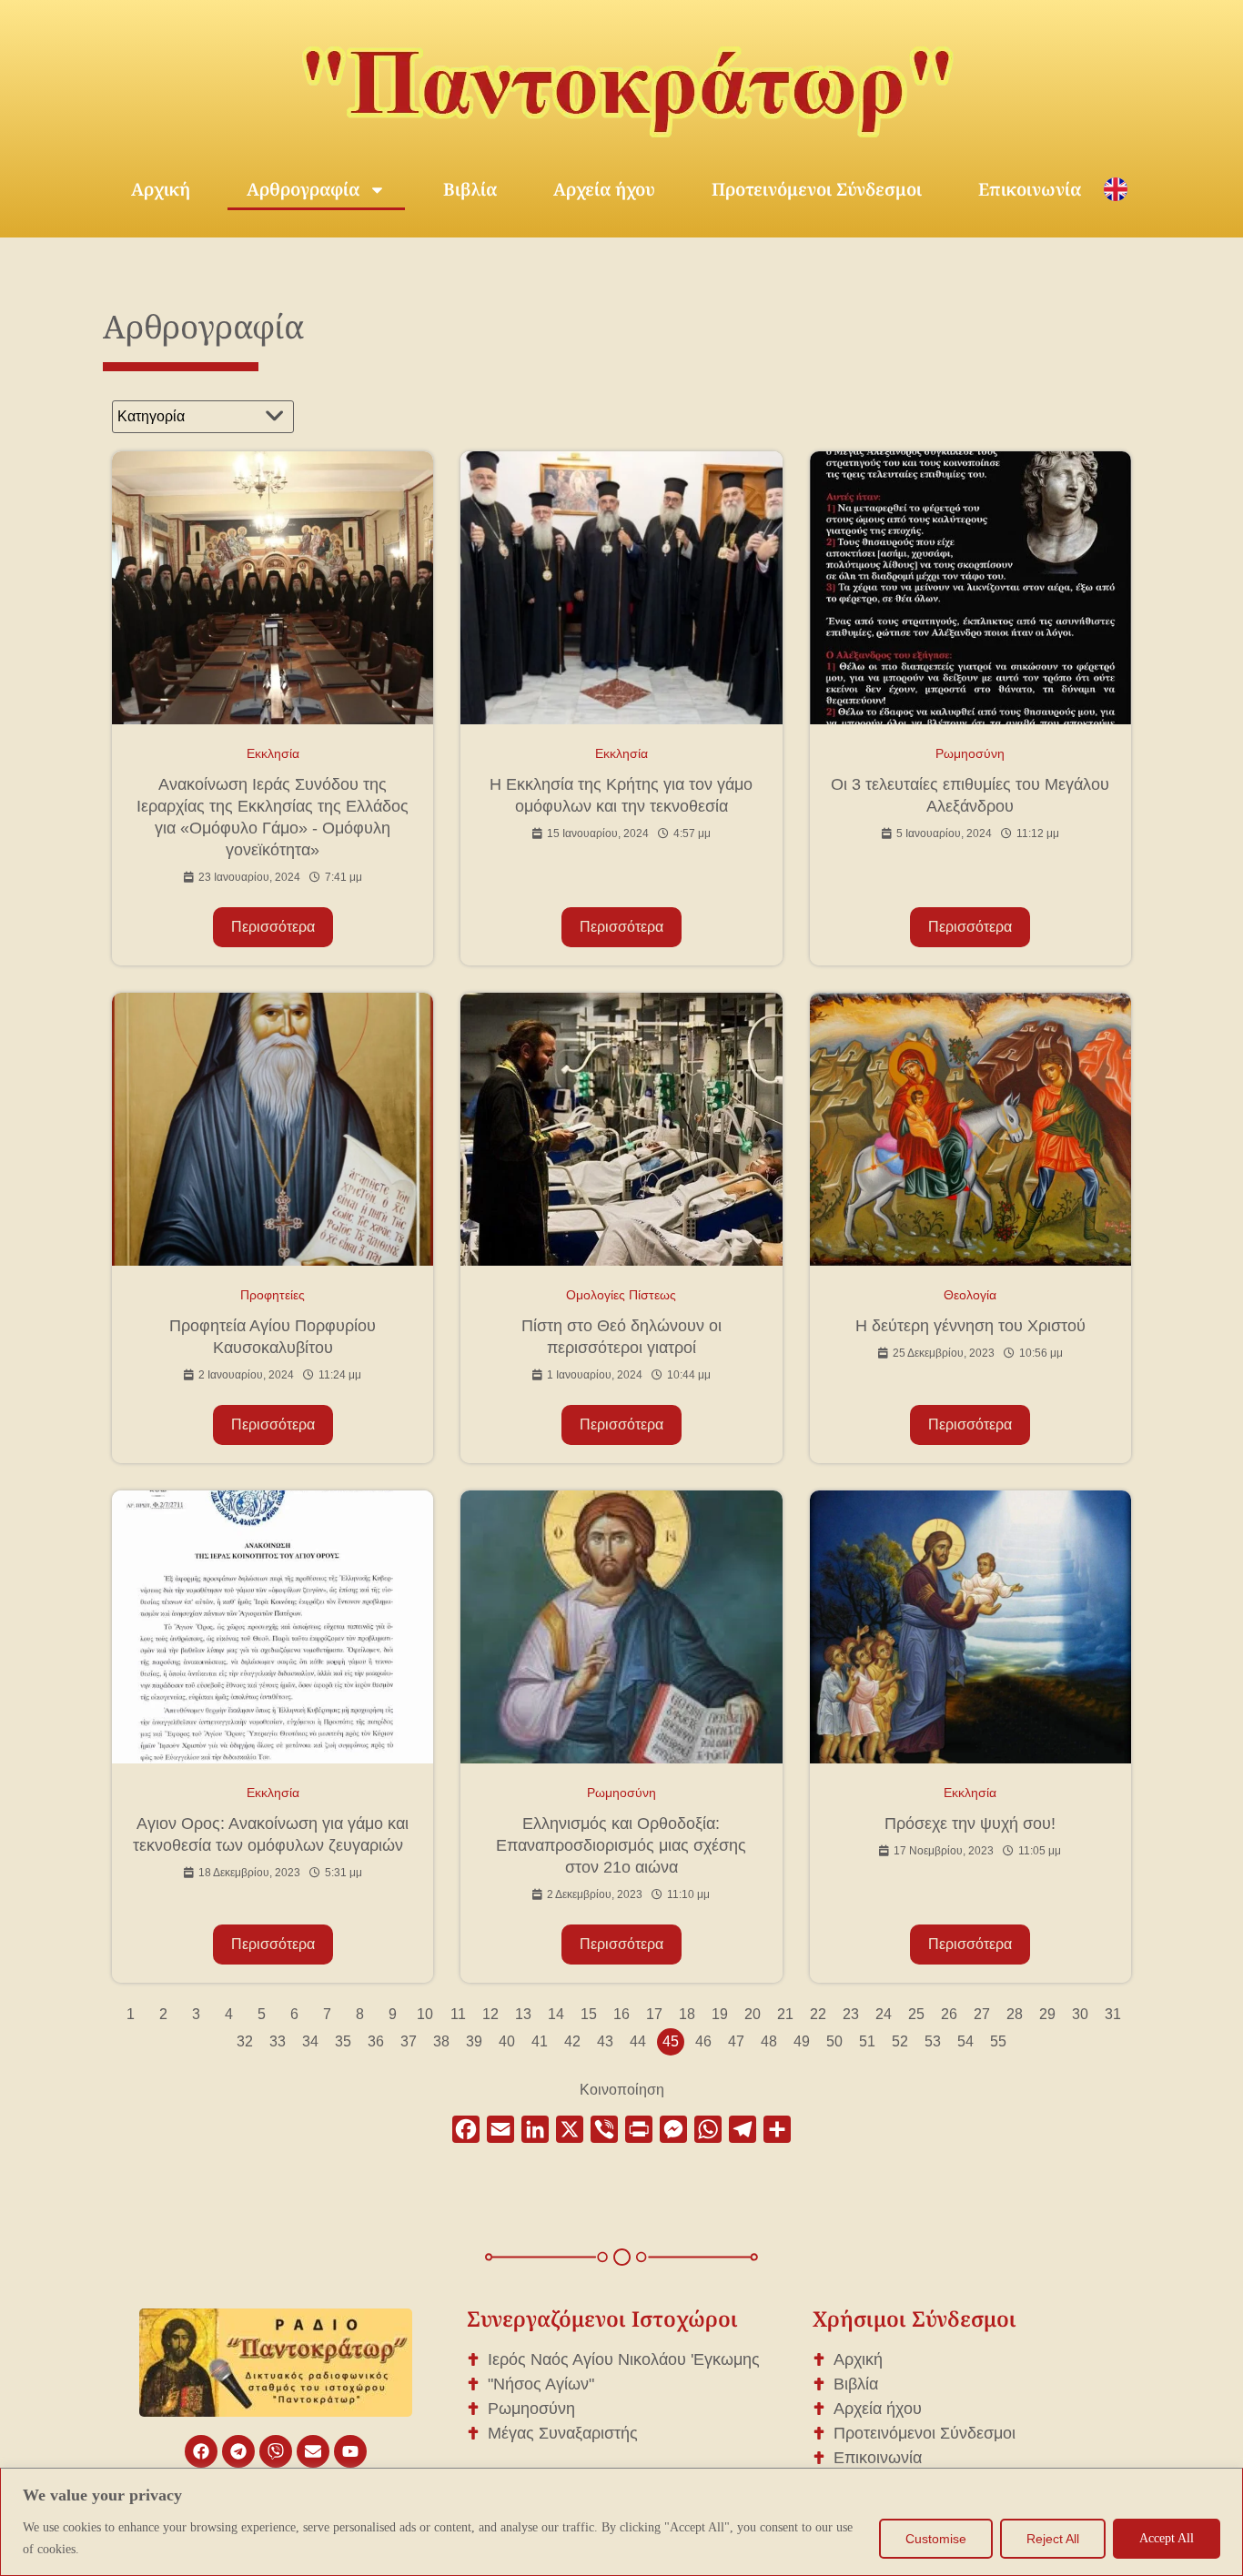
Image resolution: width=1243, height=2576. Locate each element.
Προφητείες (273, 1295)
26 (949, 2014)
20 (753, 2014)
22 (818, 2014)
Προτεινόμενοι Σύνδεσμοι (817, 189)
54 (965, 2041)
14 (556, 2014)
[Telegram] (238, 2451)
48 (769, 2041)
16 (621, 2014)
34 (310, 2041)
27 (982, 2014)
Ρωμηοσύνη (970, 753)
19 (720, 2014)
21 (785, 2014)
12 (490, 2014)
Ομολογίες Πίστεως (621, 1295)
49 (802, 2041)
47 (736, 2041)
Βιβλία (470, 189)
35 (343, 2041)
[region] (621, 2522)
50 (834, 2041)
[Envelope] (313, 2451)
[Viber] (276, 2451)
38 (441, 2041)
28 (1015, 2014)
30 (1080, 2014)
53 (933, 2041)
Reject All (1053, 2539)
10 (425, 2014)
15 (589, 2014)
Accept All (1167, 2538)
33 (278, 2041)
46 (703, 2041)
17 (654, 2014)
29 (1047, 2014)
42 (572, 2041)
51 (867, 2041)
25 (916, 2014)
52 (900, 2041)
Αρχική (161, 189)
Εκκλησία (273, 753)
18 (687, 2014)
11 (458, 2014)
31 (1113, 2014)
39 (474, 2041)
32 (245, 2041)
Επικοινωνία (1030, 189)
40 (507, 2041)
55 (998, 2041)
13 (523, 2014)
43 (605, 2041)
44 (638, 2041)
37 (409, 2041)
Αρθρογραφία (303, 189)
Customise (936, 2539)
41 (540, 2041)
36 (376, 2041)
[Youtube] (350, 2451)
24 (884, 2014)
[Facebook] (201, 2451)
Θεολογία (970, 1295)
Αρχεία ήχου (604, 189)
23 (851, 2014)
